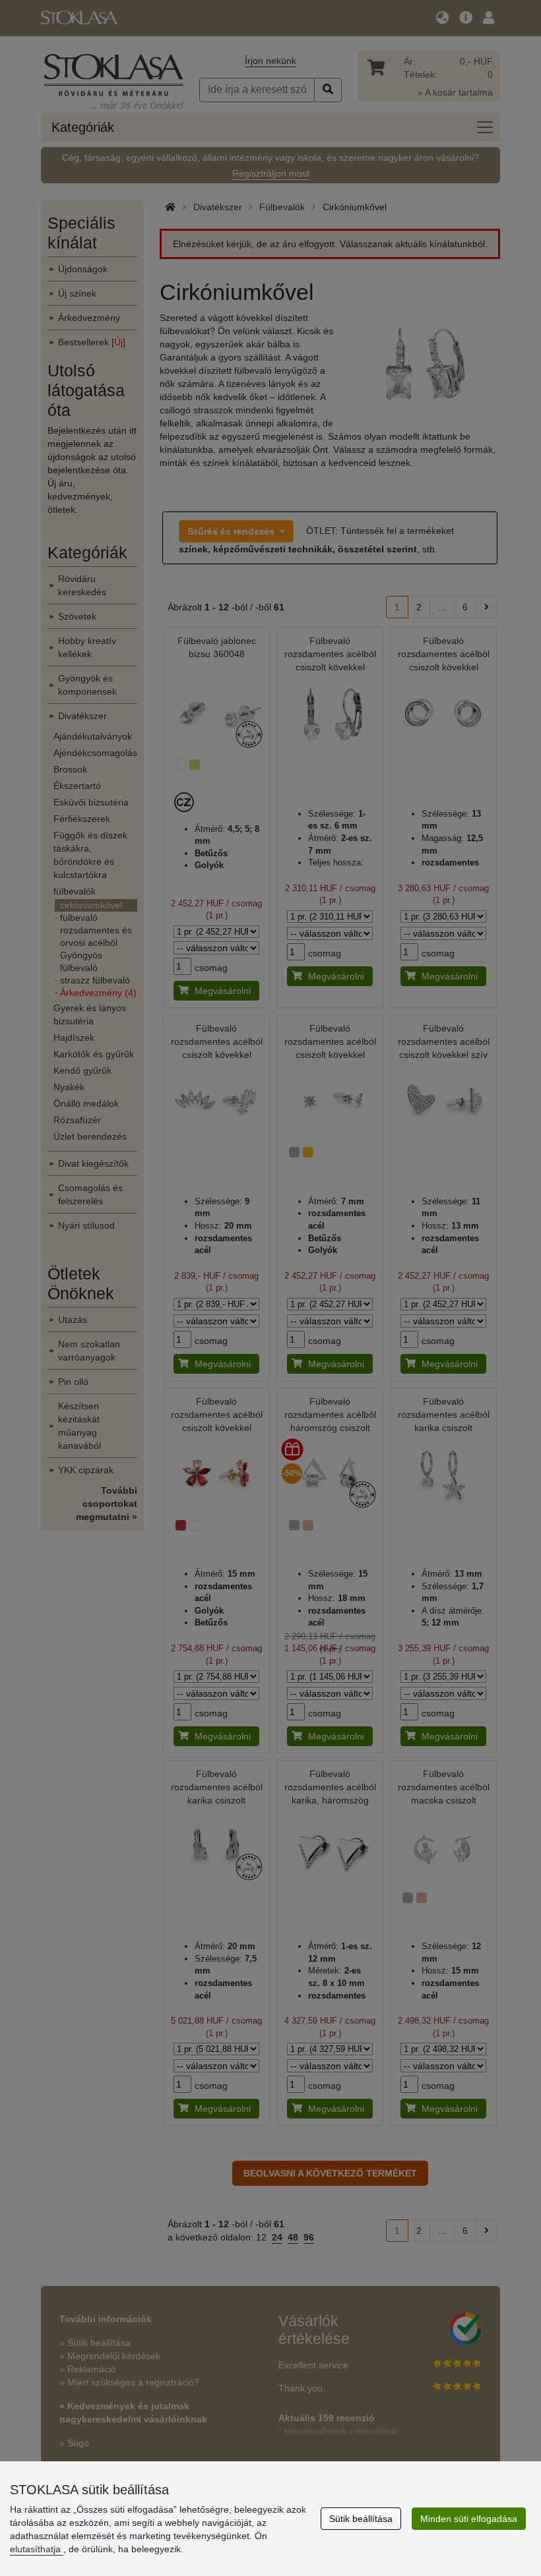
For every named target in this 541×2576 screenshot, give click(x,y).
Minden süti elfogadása (469, 2519)
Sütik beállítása (361, 2519)
